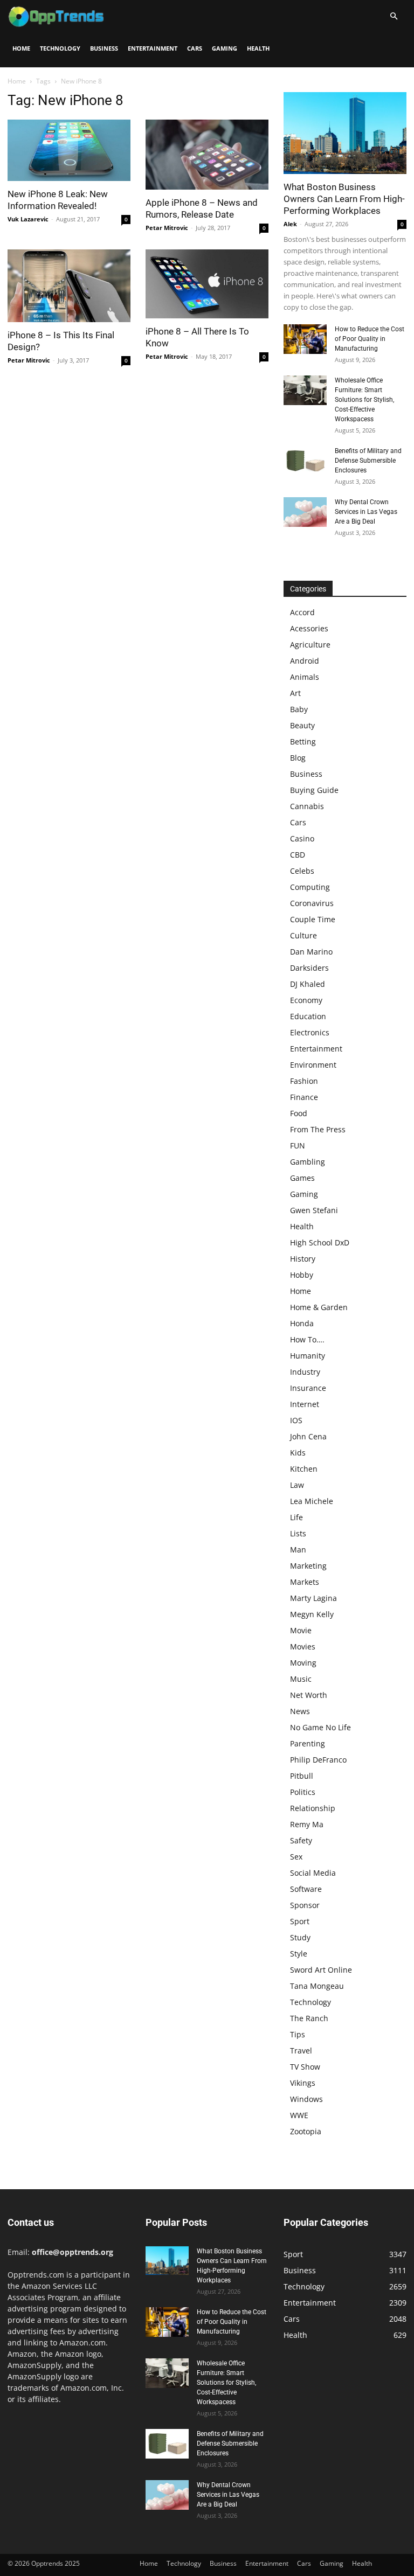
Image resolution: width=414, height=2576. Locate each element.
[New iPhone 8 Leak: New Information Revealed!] (69, 150)
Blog (298, 758)
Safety (301, 1840)
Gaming (225, 48)
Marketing (308, 1566)
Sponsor (305, 1905)
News (300, 1711)
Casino (302, 838)
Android (305, 661)
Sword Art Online (321, 1970)
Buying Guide (314, 790)
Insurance (308, 1388)
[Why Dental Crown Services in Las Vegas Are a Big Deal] (305, 512)
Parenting (308, 1743)
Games (302, 1178)
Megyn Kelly (312, 1614)
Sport (300, 1921)
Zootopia (306, 2131)
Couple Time (313, 919)
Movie (301, 1630)
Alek (290, 224)
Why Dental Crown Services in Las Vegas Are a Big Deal (366, 512)
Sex (296, 1857)
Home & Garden (319, 1307)
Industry (305, 1372)
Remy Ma (307, 1824)
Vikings (303, 2083)
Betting (303, 742)
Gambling (308, 1162)
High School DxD (320, 1242)
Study (300, 1937)
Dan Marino (311, 952)
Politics (303, 1792)
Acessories (309, 628)
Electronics (310, 1032)
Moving (303, 1663)
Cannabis (307, 806)
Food (299, 1113)
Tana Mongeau (317, 1986)
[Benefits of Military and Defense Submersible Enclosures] (305, 461)
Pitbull (302, 1776)
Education (308, 1016)
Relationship (313, 1808)
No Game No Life (320, 1727)
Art (295, 693)
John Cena (308, 1436)
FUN (298, 1146)
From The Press (318, 1129)
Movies (303, 1646)
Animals (305, 677)
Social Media (313, 1873)
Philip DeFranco (318, 1760)
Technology (60, 48)
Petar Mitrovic (167, 228)
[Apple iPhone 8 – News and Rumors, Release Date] (207, 155)
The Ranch (309, 2018)
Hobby (302, 1275)
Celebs (302, 871)
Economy (306, 1000)
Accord (302, 612)
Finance (304, 1097)
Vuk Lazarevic (28, 219)
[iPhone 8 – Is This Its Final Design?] (69, 286)
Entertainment (153, 48)
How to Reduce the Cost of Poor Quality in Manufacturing (370, 339)
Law (297, 1485)
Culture (303, 935)
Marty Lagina (313, 1598)
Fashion (304, 1081)
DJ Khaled (308, 984)
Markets (305, 1582)
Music (301, 1679)
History (303, 1259)
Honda (302, 1323)
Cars (195, 48)
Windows (306, 2099)
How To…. (307, 1339)
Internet (305, 1404)
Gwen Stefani (314, 1210)
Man (298, 1550)
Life (296, 1517)
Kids (298, 1453)
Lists (298, 1533)
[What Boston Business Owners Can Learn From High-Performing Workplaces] (345, 133)
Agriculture (310, 645)
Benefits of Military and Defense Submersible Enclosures (368, 461)
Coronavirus (312, 903)
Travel (301, 2051)
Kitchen (304, 1469)
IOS (296, 1420)
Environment (313, 1065)
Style (299, 1954)
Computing (310, 887)
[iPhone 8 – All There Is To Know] (207, 284)
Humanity (308, 1356)
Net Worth (309, 1695)
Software (306, 1889)
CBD (298, 855)
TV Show (305, 2067)
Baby (299, 709)
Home (21, 48)
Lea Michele (312, 1501)
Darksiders (309, 968)
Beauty (302, 725)
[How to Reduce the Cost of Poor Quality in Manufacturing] (305, 339)
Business (104, 48)
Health (258, 48)
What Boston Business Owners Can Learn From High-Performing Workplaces (344, 199)
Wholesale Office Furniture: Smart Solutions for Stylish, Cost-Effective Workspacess (364, 400)
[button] (394, 16)
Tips (298, 2034)
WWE (299, 2115)
